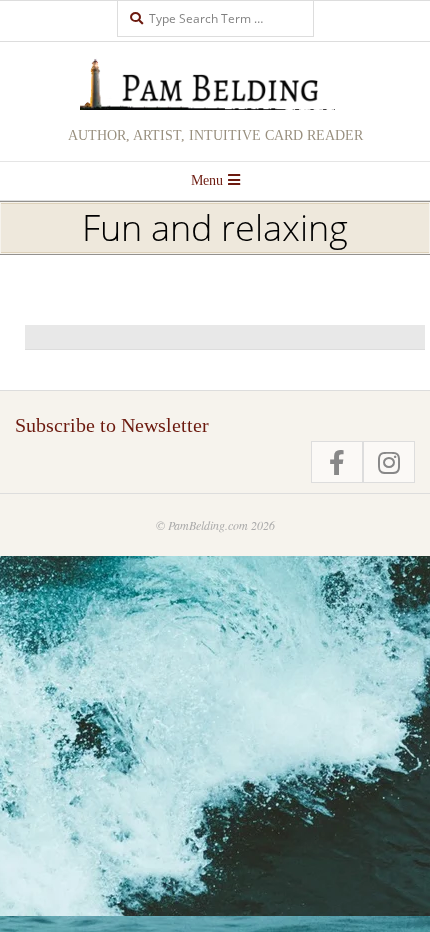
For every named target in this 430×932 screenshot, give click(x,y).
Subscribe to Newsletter (112, 425)
